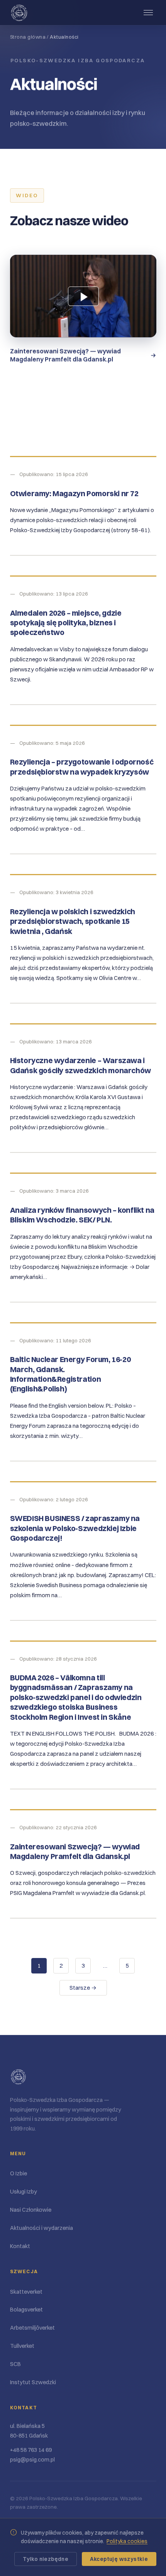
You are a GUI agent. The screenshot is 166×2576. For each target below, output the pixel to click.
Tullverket (22, 2346)
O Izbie (19, 2173)
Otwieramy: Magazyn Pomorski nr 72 (74, 493)
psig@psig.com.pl (32, 2460)
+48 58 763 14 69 (31, 2450)
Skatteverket (26, 2292)
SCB (15, 2364)
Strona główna (28, 37)
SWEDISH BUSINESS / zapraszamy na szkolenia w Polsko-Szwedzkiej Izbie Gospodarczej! (75, 1528)
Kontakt (20, 2246)
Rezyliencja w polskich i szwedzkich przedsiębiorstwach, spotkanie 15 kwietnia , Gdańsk (73, 921)
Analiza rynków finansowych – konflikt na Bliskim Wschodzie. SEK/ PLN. (82, 1215)
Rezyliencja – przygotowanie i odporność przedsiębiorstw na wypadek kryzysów (82, 767)
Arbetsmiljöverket (32, 2328)
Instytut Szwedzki (33, 2382)
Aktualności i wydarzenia (41, 2228)
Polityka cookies (127, 2541)
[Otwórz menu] (148, 13)
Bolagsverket (26, 2310)
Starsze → (83, 1988)
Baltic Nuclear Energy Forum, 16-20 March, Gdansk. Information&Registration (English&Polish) (70, 1374)
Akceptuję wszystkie (119, 2559)
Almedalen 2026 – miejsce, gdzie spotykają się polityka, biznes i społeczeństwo (66, 623)
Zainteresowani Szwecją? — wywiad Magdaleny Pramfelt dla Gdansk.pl (75, 1851)
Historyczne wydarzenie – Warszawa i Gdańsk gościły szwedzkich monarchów (80, 1065)
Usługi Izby (24, 2192)
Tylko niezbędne (46, 2559)
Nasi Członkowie (31, 2210)
